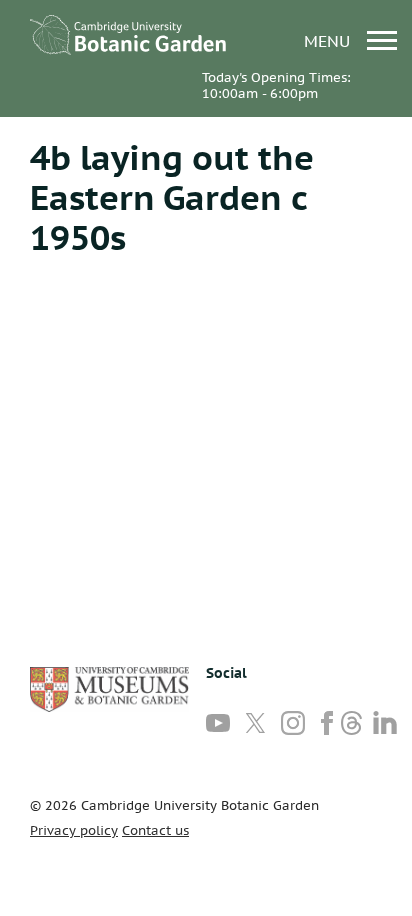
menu (329, 40)
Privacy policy (74, 830)
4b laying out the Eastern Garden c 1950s (172, 197)
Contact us (155, 830)
